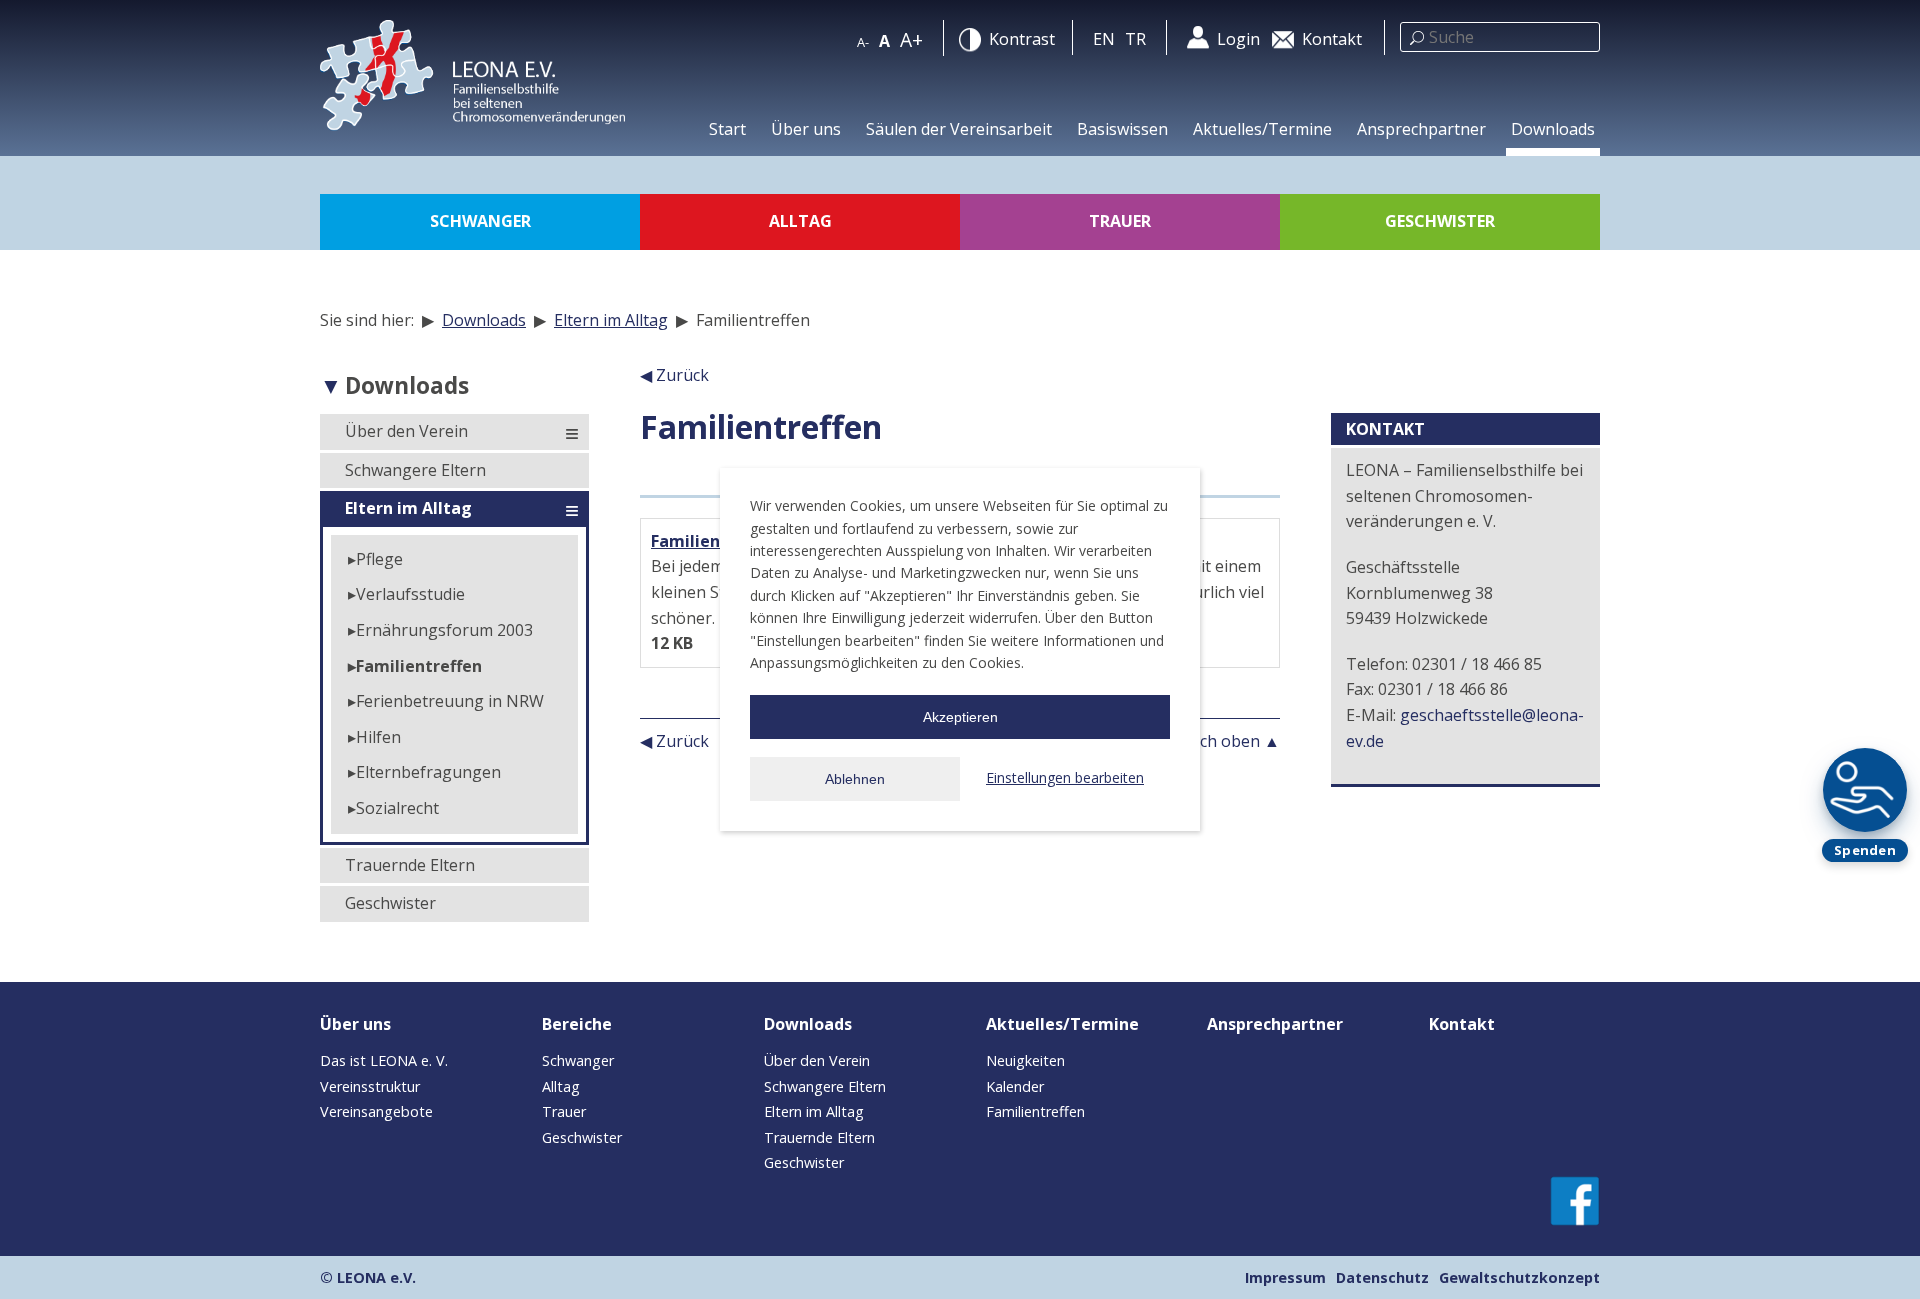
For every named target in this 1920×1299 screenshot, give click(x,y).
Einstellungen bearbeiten (1065, 777)
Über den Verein (406, 431)
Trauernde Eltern (410, 865)
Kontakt (1462, 1024)
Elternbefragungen (428, 772)
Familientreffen (419, 666)
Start (727, 129)
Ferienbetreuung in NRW (450, 701)
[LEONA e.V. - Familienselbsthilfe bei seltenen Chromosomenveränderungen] (480, 83)
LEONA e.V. (376, 1277)
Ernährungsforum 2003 (444, 630)
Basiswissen (1122, 129)
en (1104, 39)
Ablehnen (855, 779)
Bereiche (577, 1024)
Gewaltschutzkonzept (1519, 1277)
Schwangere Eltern (415, 470)
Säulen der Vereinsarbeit (959, 129)
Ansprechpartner (1421, 129)
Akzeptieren (960, 717)
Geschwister (390, 903)
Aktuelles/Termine (1262, 129)
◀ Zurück (674, 375)
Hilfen (378, 737)
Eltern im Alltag (611, 320)
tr (1135, 39)
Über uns (806, 129)
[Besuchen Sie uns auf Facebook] (1575, 1199)
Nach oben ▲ (1229, 741)
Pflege (379, 559)
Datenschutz (1382, 1277)
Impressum (1285, 1277)
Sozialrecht (397, 808)
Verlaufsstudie (410, 594)
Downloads (1553, 129)
